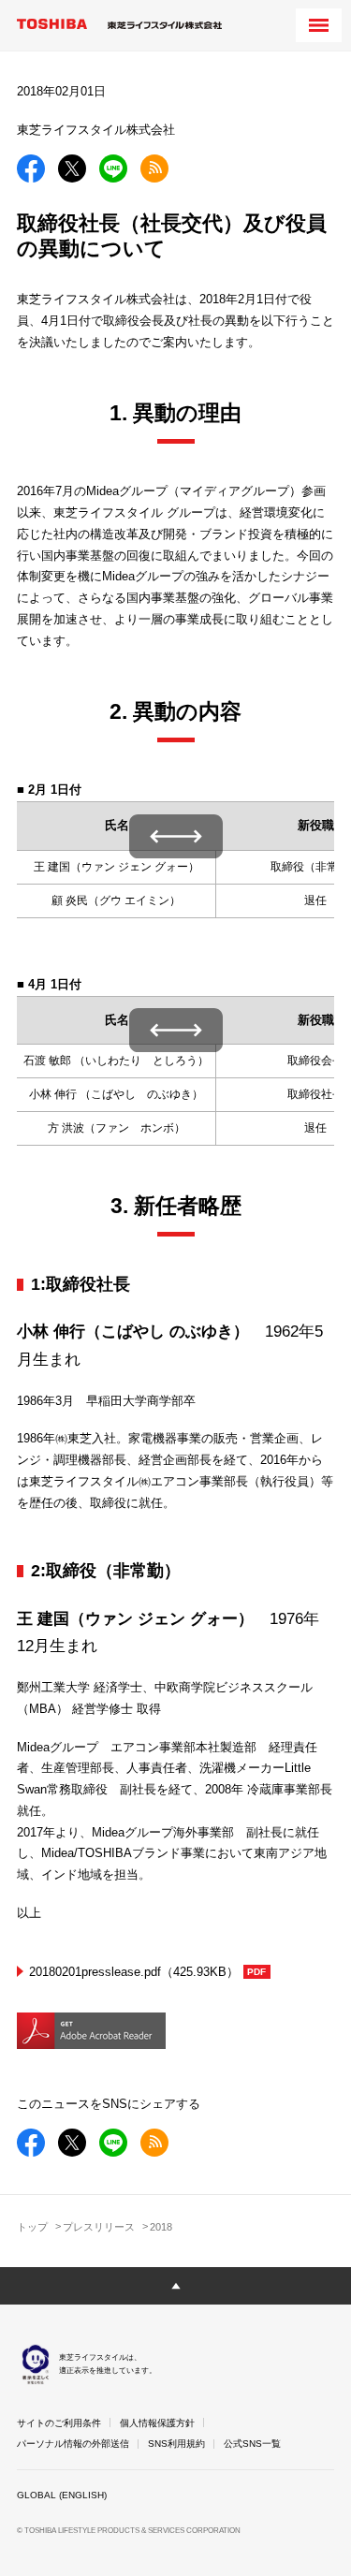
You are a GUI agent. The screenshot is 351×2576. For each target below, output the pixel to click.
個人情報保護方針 (157, 2423)
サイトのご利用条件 (59, 2423)
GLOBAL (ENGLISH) (62, 2495)
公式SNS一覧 (252, 2444)
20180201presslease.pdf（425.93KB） (134, 1972)
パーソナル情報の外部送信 (73, 2444)
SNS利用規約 (176, 2444)
